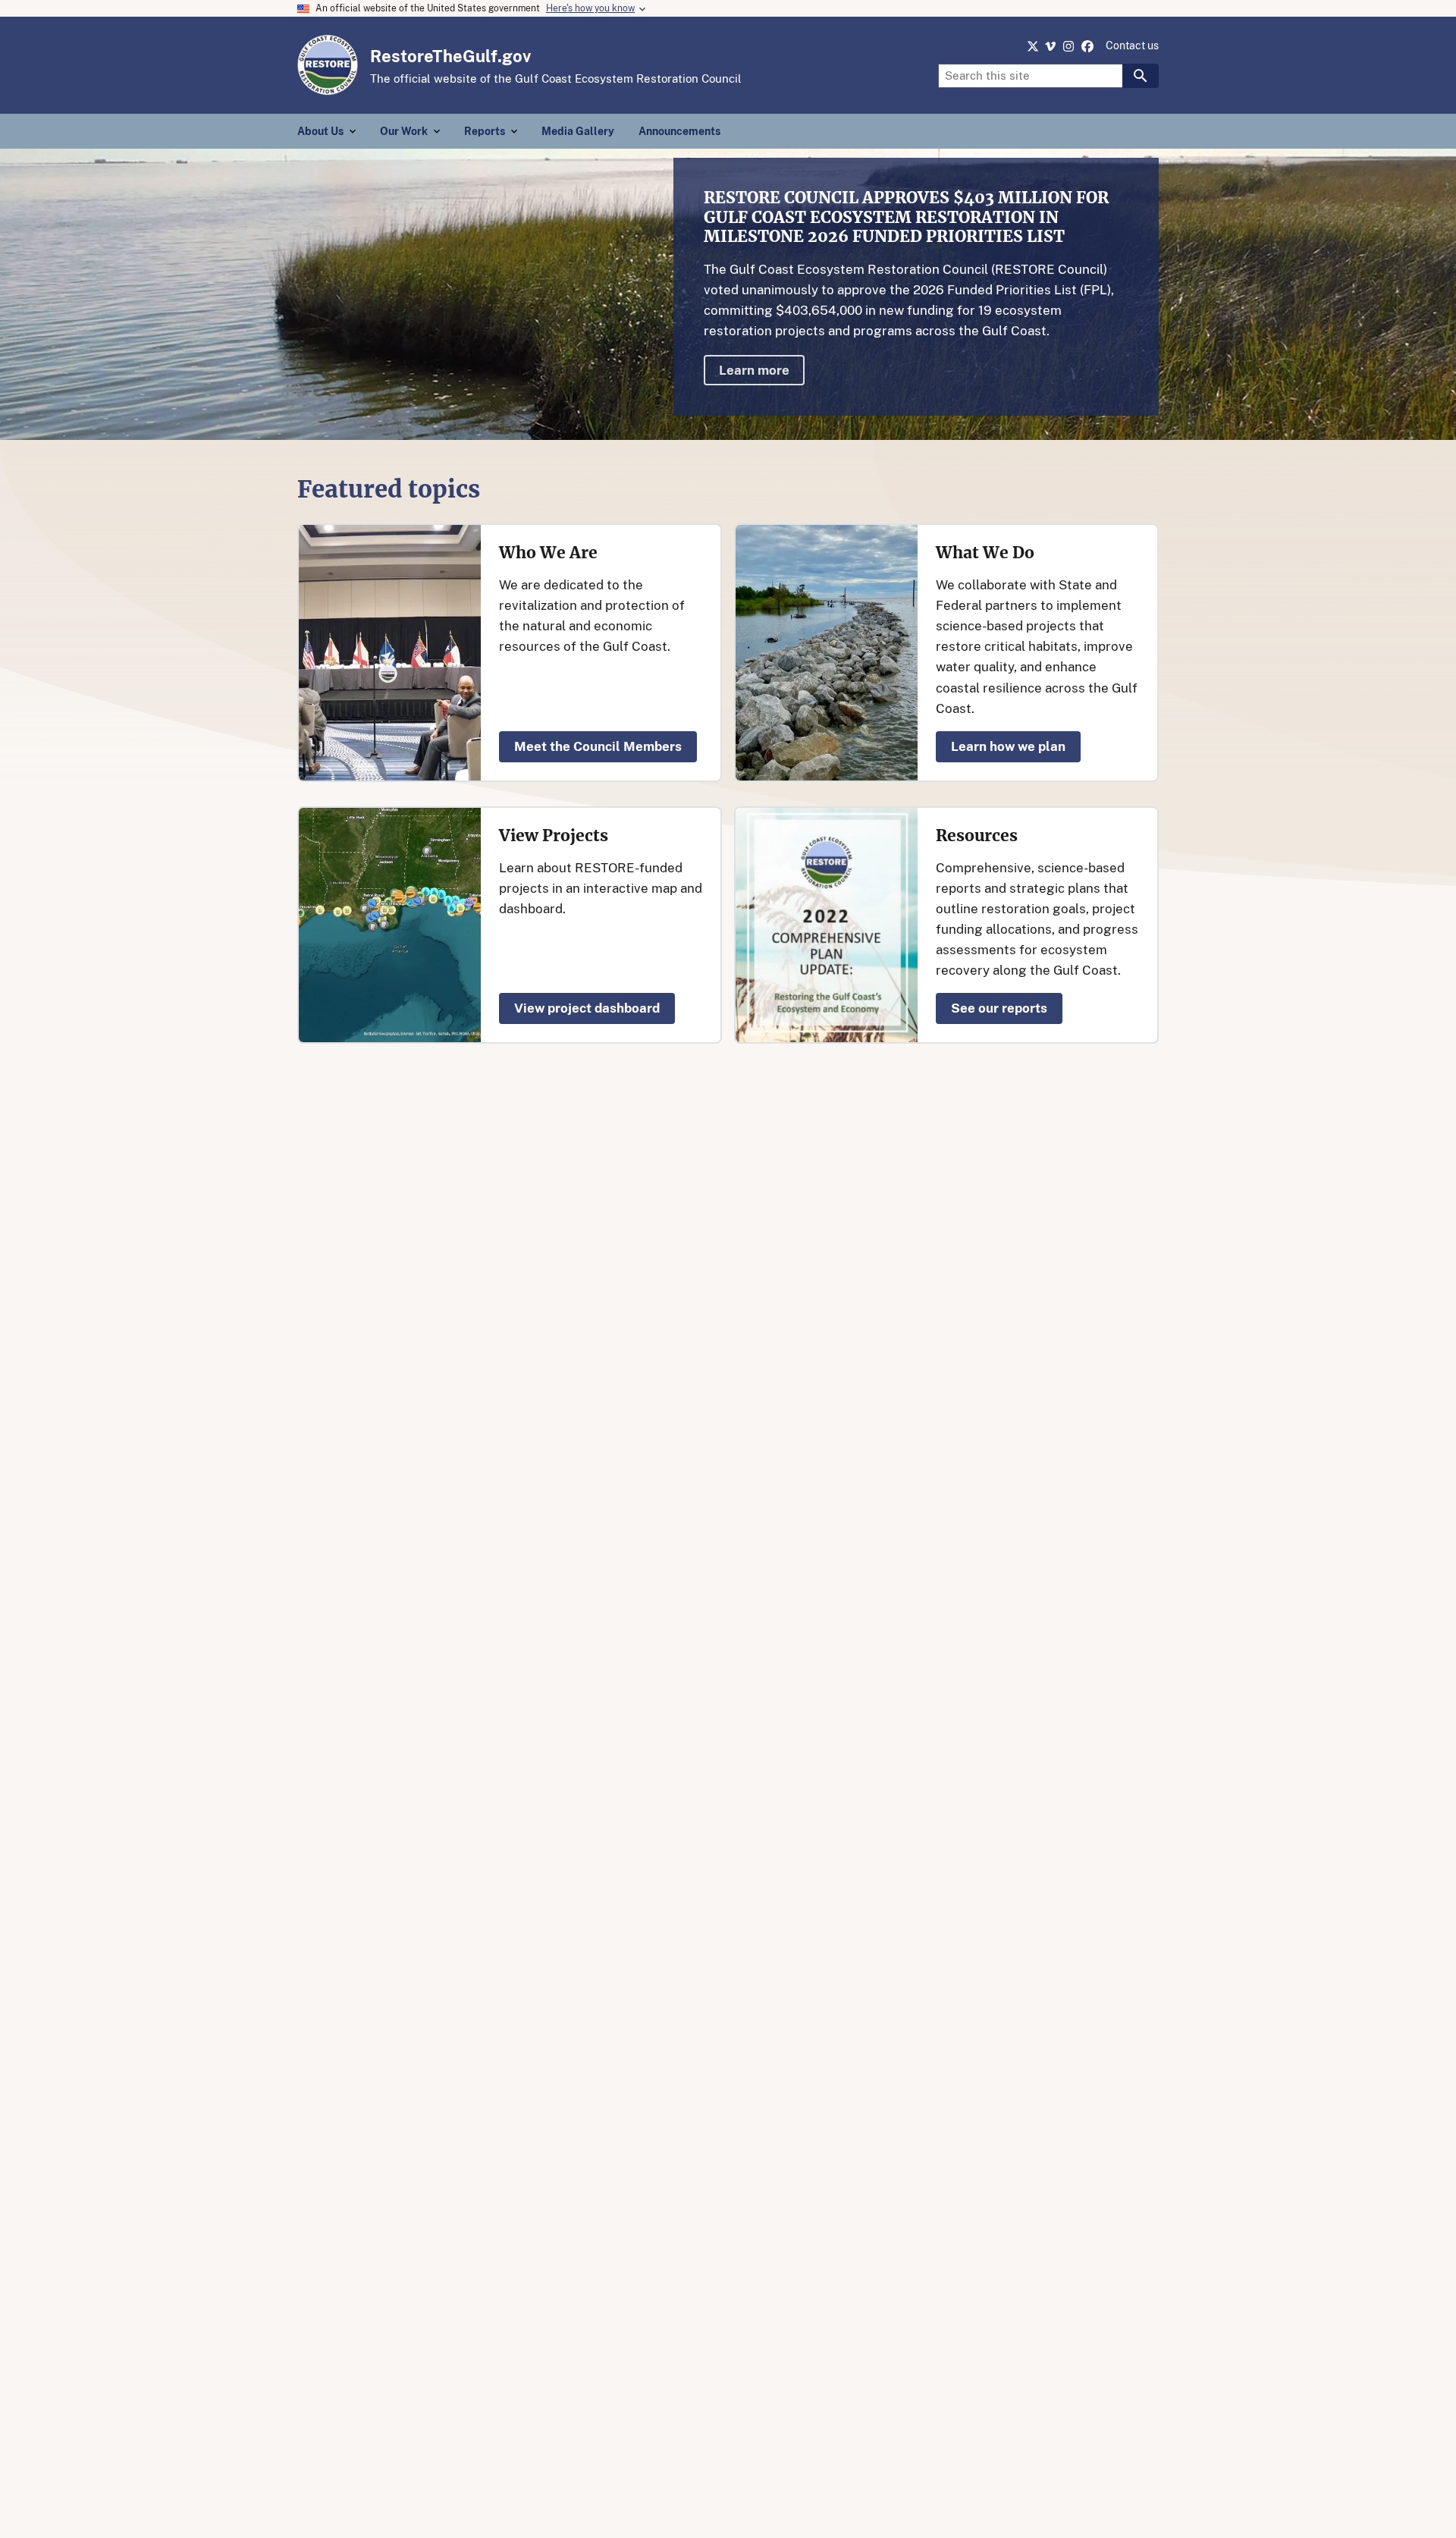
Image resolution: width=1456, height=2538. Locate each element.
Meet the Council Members (598, 746)
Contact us (1132, 46)
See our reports (999, 1008)
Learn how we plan (1008, 746)
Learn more (754, 370)
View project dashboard (587, 1008)
